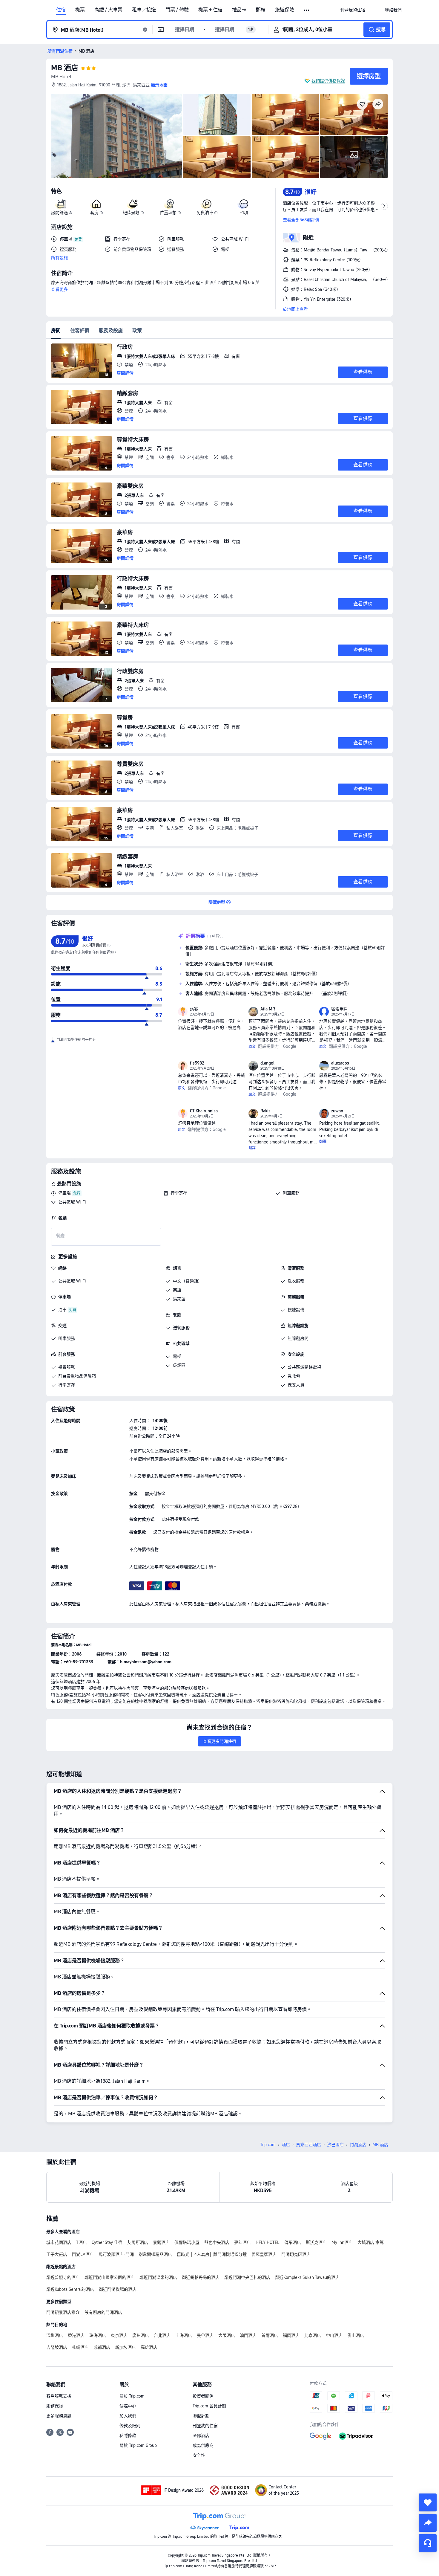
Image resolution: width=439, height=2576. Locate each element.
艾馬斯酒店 (138, 2242)
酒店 (286, 2145)
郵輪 (261, 10)
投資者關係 (203, 2396)
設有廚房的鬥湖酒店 (103, 2312)
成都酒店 (102, 2347)
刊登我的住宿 (205, 2426)
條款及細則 (130, 2426)
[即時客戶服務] (428, 2543)
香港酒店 (76, 2335)
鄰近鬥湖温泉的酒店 (158, 2277)
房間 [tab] (56, 330)
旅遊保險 (285, 10)
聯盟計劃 (201, 2416)
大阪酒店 (227, 2335)
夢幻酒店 (242, 2242)
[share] (428, 2523)
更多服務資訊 (59, 2416)
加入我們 (128, 2416)
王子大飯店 (57, 2254)
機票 (80, 10)
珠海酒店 (98, 2335)
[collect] (428, 2502)
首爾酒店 (270, 2335)
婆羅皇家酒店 (264, 2254)
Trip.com (268, 2145)
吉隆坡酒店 (57, 2347)
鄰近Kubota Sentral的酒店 (70, 2289)
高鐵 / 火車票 (108, 10)
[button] (307, 10)
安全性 (199, 2455)
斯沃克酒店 (316, 2242)
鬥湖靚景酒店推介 (63, 2312)
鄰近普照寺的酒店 (63, 2277)
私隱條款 (128, 2435)
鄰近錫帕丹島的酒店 (201, 2277)
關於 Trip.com (132, 2396)
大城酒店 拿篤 (371, 2242)
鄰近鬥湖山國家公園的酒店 (110, 2277)
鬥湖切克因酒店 (296, 2254)
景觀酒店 (161, 2242)
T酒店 (82, 2242)
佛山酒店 (356, 2335)
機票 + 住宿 (210, 10)
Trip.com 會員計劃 (209, 2406)
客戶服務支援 (59, 2396)
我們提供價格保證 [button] (328, 81)
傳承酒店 (293, 2242)
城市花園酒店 (59, 2242)
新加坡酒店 (125, 2347)
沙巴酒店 (335, 2145)
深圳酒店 (55, 2335)
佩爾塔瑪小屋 (187, 2242)
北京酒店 (313, 2335)
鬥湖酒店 (358, 2145)
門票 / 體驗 (177, 10)
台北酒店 (162, 2335)
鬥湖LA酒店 (83, 2254)
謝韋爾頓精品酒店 (155, 2254)
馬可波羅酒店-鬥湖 (116, 2254)
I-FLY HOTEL (268, 2242)
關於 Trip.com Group (138, 2445)
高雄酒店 (149, 2347)
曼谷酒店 (205, 2335)
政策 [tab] (137, 330)
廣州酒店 (141, 2335)
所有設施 (59, 258)
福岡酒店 (291, 2335)
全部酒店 (201, 2435)
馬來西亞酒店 (308, 2145)
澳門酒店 (248, 2335)
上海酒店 (184, 2335)
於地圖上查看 (295, 309)
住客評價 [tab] (80, 330)
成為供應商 (203, 2445)
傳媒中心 (128, 2406)
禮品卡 (239, 10)
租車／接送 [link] (144, 10)
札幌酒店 (80, 2347)
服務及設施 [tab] (111, 330)
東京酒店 (119, 2335)
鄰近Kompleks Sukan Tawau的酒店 (307, 2277)
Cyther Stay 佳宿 (107, 2242)
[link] (353, 10)
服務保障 (55, 2406)
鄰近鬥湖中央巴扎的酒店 (247, 2277)
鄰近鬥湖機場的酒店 (118, 2289)
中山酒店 (334, 2335)
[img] (116, 136)
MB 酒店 (65, 68)
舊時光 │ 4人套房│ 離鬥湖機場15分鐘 (212, 2254)
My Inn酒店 (342, 2242)
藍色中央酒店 (217, 2242)
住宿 (61, 10)
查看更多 (59, 289)
